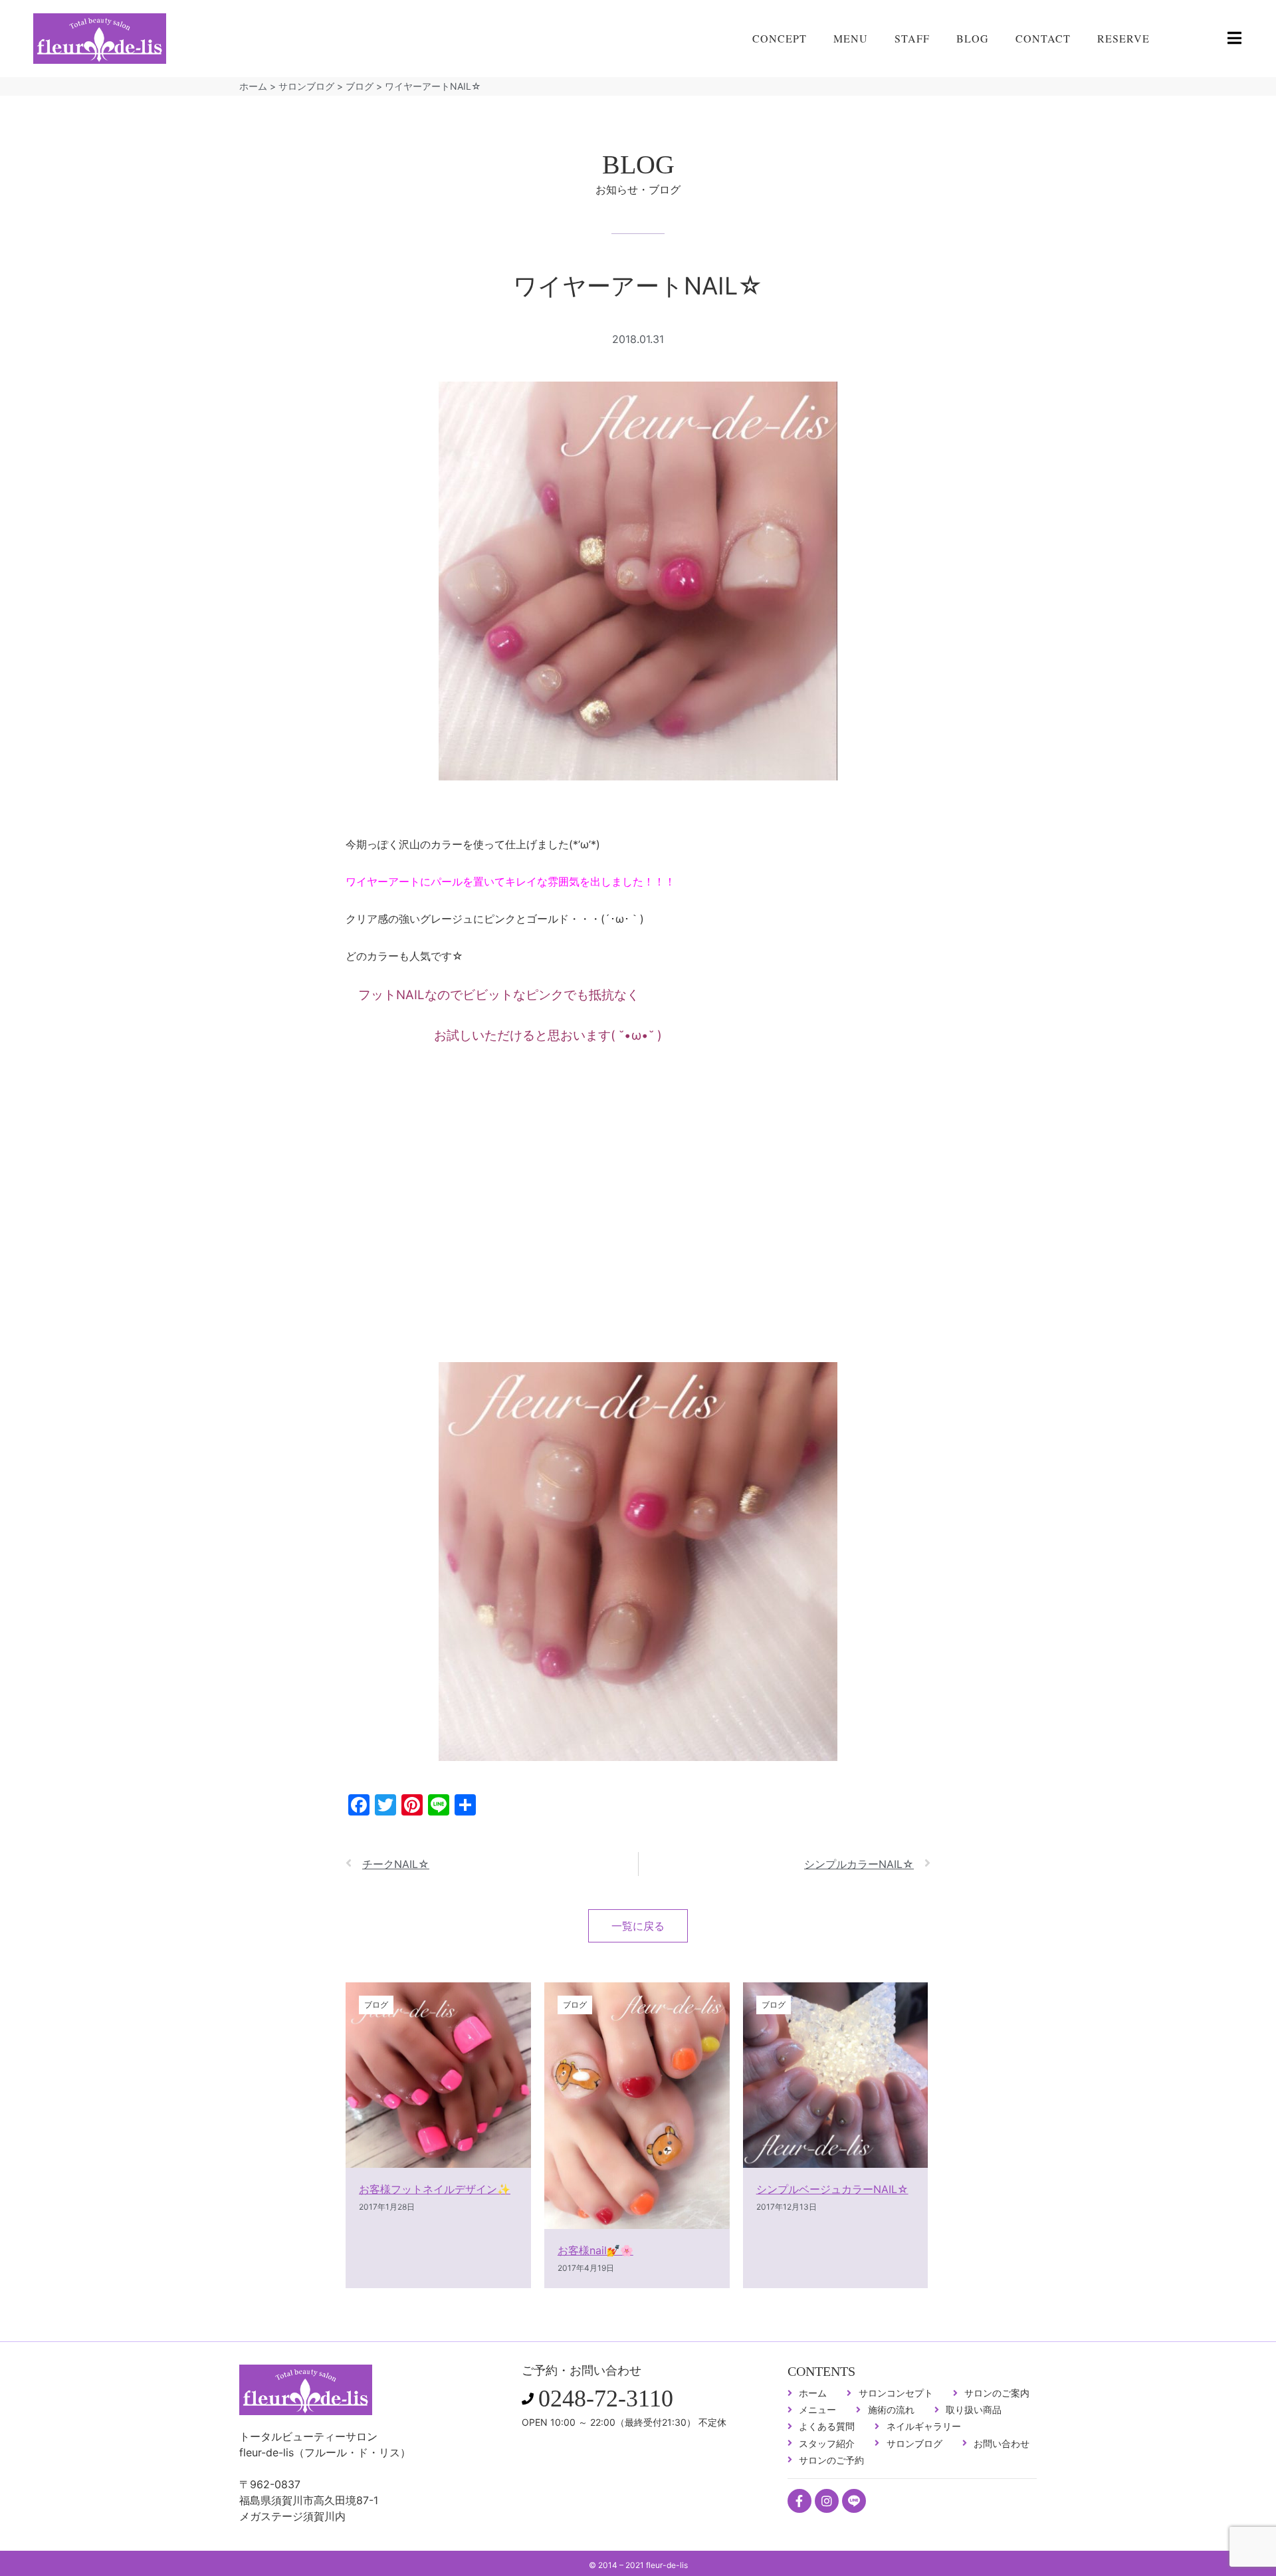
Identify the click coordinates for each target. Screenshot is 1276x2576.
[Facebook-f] (799, 2501)
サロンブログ (306, 86)
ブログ (360, 86)
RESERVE (1123, 38)
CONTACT (1043, 38)
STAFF (912, 38)
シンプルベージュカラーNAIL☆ (832, 2189)
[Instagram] (827, 2501)
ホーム (253, 86)
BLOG (973, 38)
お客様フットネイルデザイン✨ (435, 2189)
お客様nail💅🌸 (595, 2250)
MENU (851, 38)
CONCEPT (780, 38)
